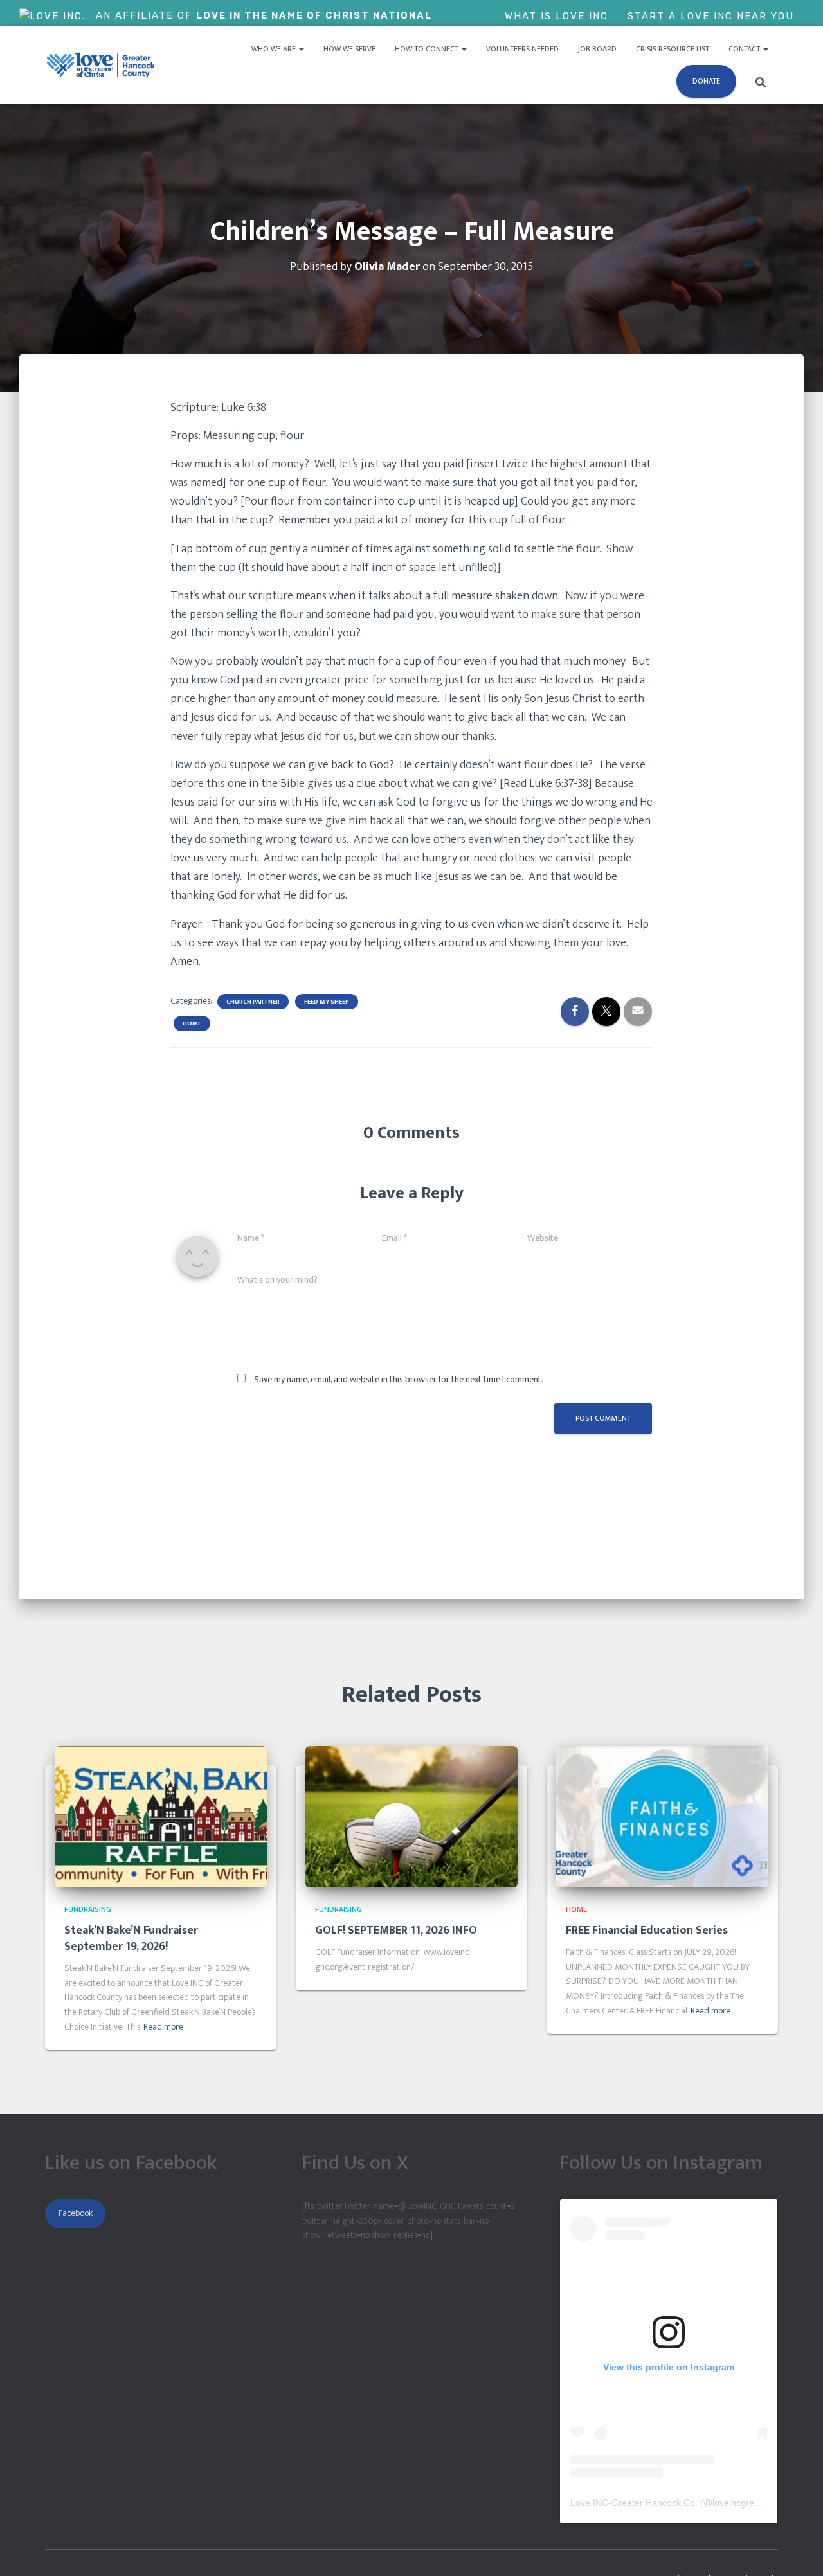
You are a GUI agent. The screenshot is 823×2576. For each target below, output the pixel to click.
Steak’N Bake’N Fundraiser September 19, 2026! (131, 1939)
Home (192, 1023)
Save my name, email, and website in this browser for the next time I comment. (399, 1379)
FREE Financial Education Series (647, 1931)
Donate (706, 81)
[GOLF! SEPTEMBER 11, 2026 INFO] (411, 1816)
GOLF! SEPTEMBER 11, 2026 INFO (396, 1931)
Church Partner (253, 1002)
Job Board (597, 49)
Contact (745, 49)
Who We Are (275, 49)
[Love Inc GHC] (101, 65)
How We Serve (349, 49)
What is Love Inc (556, 16)
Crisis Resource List (673, 49)
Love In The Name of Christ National (314, 15)
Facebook (76, 2213)
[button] (301, 49)
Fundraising (88, 1909)
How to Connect (428, 49)
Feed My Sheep (327, 1002)
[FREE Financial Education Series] (662, 1816)
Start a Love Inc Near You (711, 16)
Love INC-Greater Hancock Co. (634, 2503)
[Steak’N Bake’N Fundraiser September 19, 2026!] (161, 1816)
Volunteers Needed (522, 49)
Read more (163, 2027)
